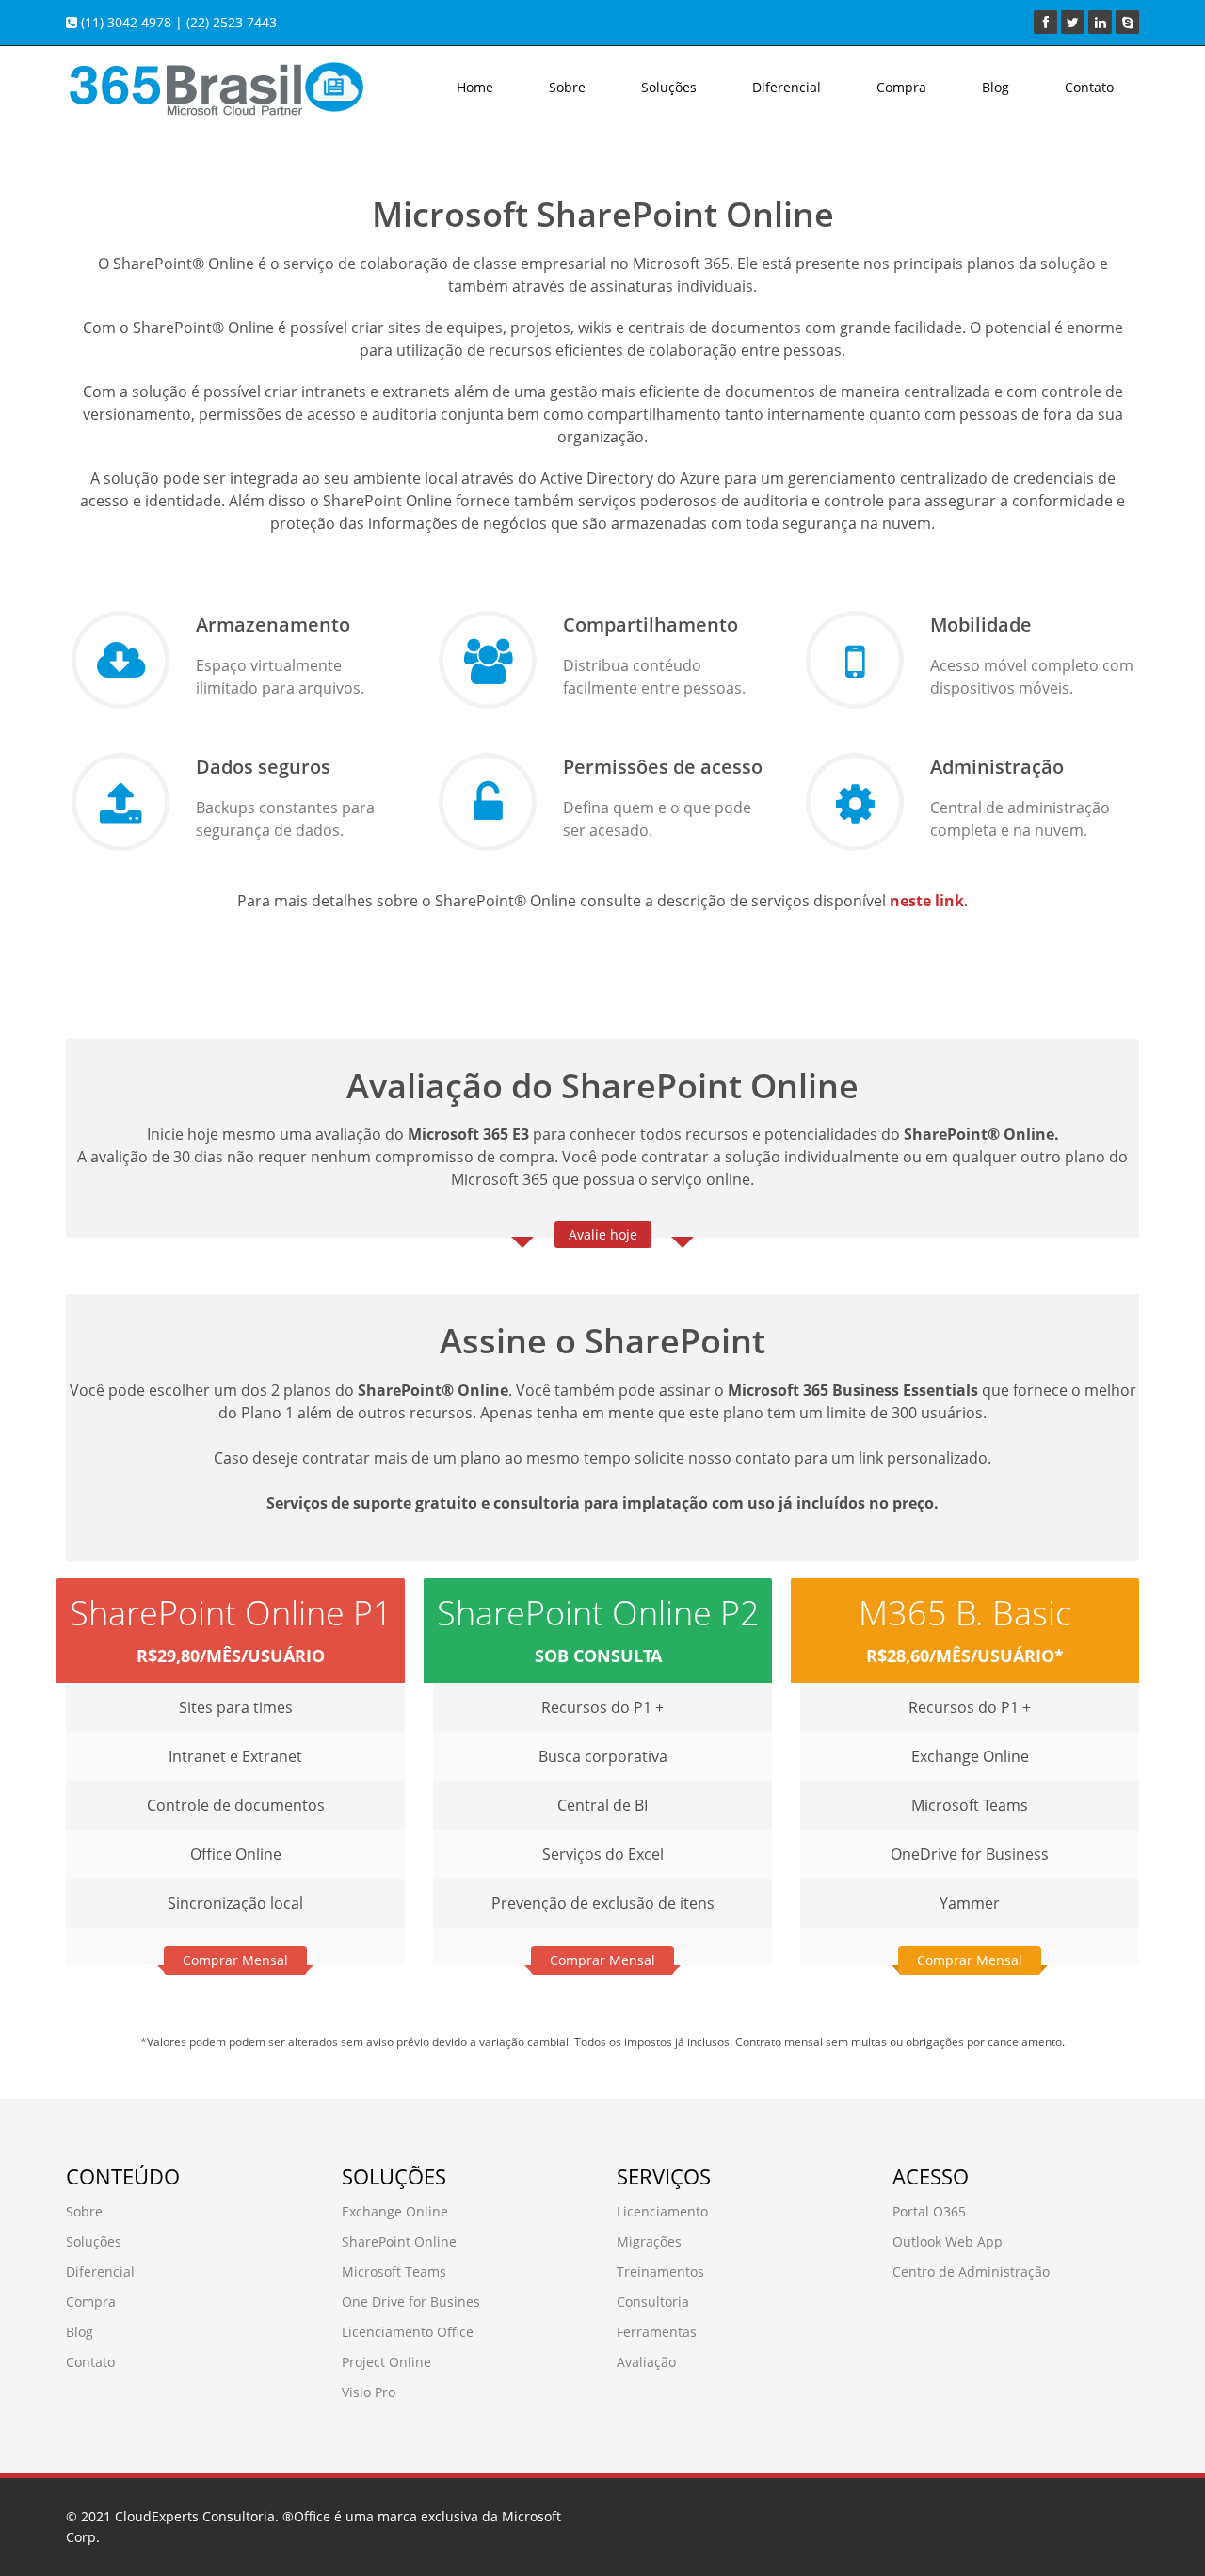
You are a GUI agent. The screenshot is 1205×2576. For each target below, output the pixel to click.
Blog (996, 87)
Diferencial (787, 87)
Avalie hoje (603, 1234)
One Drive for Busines (411, 2302)
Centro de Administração (971, 2272)
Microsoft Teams (394, 2272)
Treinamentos (660, 2272)
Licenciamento (662, 2211)
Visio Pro (369, 2392)
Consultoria (653, 2302)
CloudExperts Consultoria (195, 2516)
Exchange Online (395, 2211)
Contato (1089, 87)
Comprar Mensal (235, 1960)
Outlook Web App (948, 2241)
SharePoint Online (399, 2241)
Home (475, 87)
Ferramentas (657, 2332)
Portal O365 (929, 2211)
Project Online (386, 2362)
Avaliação (646, 2362)
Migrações (649, 2241)
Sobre (567, 87)
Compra (901, 87)
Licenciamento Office (408, 2332)
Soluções (669, 87)
